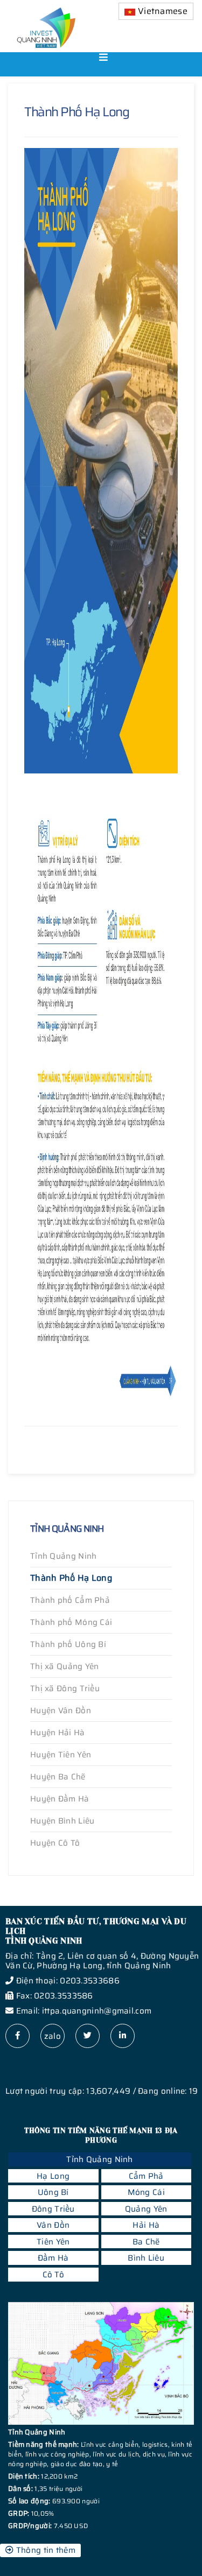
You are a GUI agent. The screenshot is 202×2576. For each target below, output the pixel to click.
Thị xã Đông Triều (65, 1688)
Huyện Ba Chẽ (58, 1777)
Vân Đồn (53, 2225)
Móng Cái (146, 2192)
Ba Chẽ (146, 2242)
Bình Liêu (146, 2258)
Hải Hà (146, 2225)
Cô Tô (54, 2275)
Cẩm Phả (146, 2176)
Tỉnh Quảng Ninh (64, 1556)
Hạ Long (53, 2176)
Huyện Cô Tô (55, 1843)
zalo (53, 2036)
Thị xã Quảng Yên (65, 1666)
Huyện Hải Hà (58, 1733)
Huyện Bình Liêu (62, 1821)
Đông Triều (53, 2209)
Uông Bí (53, 2192)
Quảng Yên (146, 2209)
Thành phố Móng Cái (71, 1622)
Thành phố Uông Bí (68, 1644)
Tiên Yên (53, 2242)
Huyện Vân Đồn (61, 1711)
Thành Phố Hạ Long (71, 1578)
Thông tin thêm (44, 2550)
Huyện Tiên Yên (61, 1755)
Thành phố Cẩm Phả (70, 1600)
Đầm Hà (53, 2258)
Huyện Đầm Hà (60, 1799)
